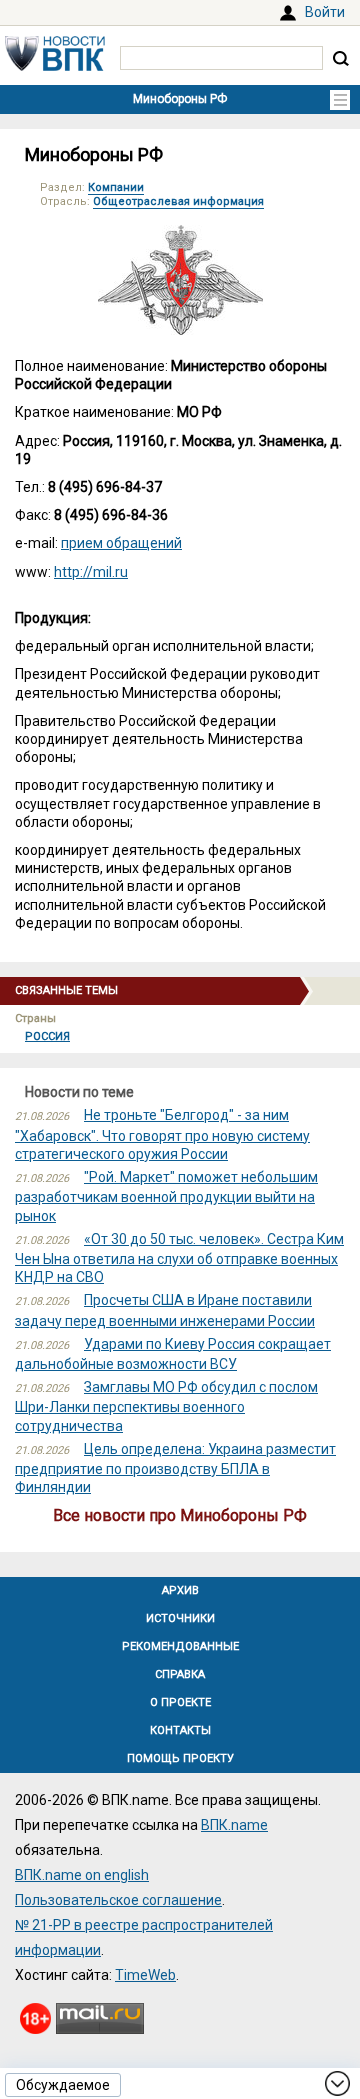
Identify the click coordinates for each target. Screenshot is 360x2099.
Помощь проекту (180, 1758)
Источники (180, 1618)
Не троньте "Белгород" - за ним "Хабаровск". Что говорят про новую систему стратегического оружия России (162, 1134)
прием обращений (121, 543)
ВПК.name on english (82, 1875)
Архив (180, 1590)
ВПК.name (234, 1825)
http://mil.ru (91, 572)
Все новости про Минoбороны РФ (180, 1515)
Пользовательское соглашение (118, 1900)
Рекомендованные (180, 1646)
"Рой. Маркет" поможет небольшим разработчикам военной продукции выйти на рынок (166, 1196)
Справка (180, 1674)
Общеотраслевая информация (178, 201)
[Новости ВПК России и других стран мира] (55, 66)
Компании (116, 187)
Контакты (180, 1730)
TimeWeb (145, 1975)
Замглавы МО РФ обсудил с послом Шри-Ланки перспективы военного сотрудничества (166, 1406)
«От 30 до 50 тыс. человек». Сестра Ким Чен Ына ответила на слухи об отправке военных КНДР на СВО (179, 1258)
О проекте (180, 1702)
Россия (47, 1036)
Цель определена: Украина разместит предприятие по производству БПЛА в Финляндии (175, 1468)
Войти (325, 12)
